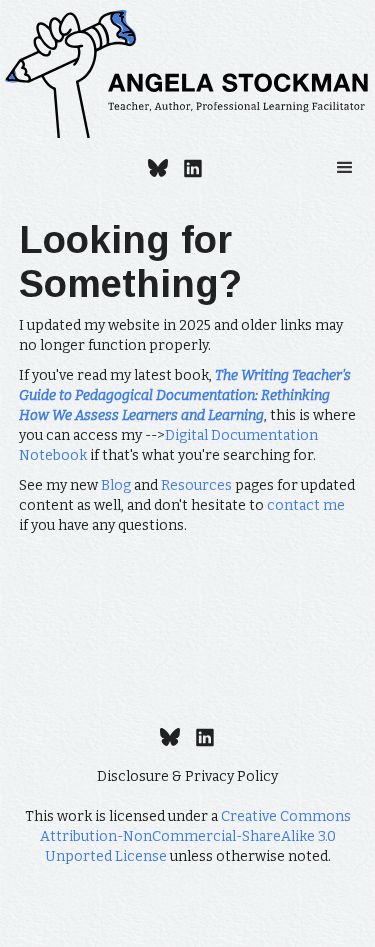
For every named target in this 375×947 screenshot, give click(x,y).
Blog (116, 485)
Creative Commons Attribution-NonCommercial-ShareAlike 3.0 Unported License (195, 836)
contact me (306, 505)
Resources (196, 485)
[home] (187, 74)
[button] (345, 168)
